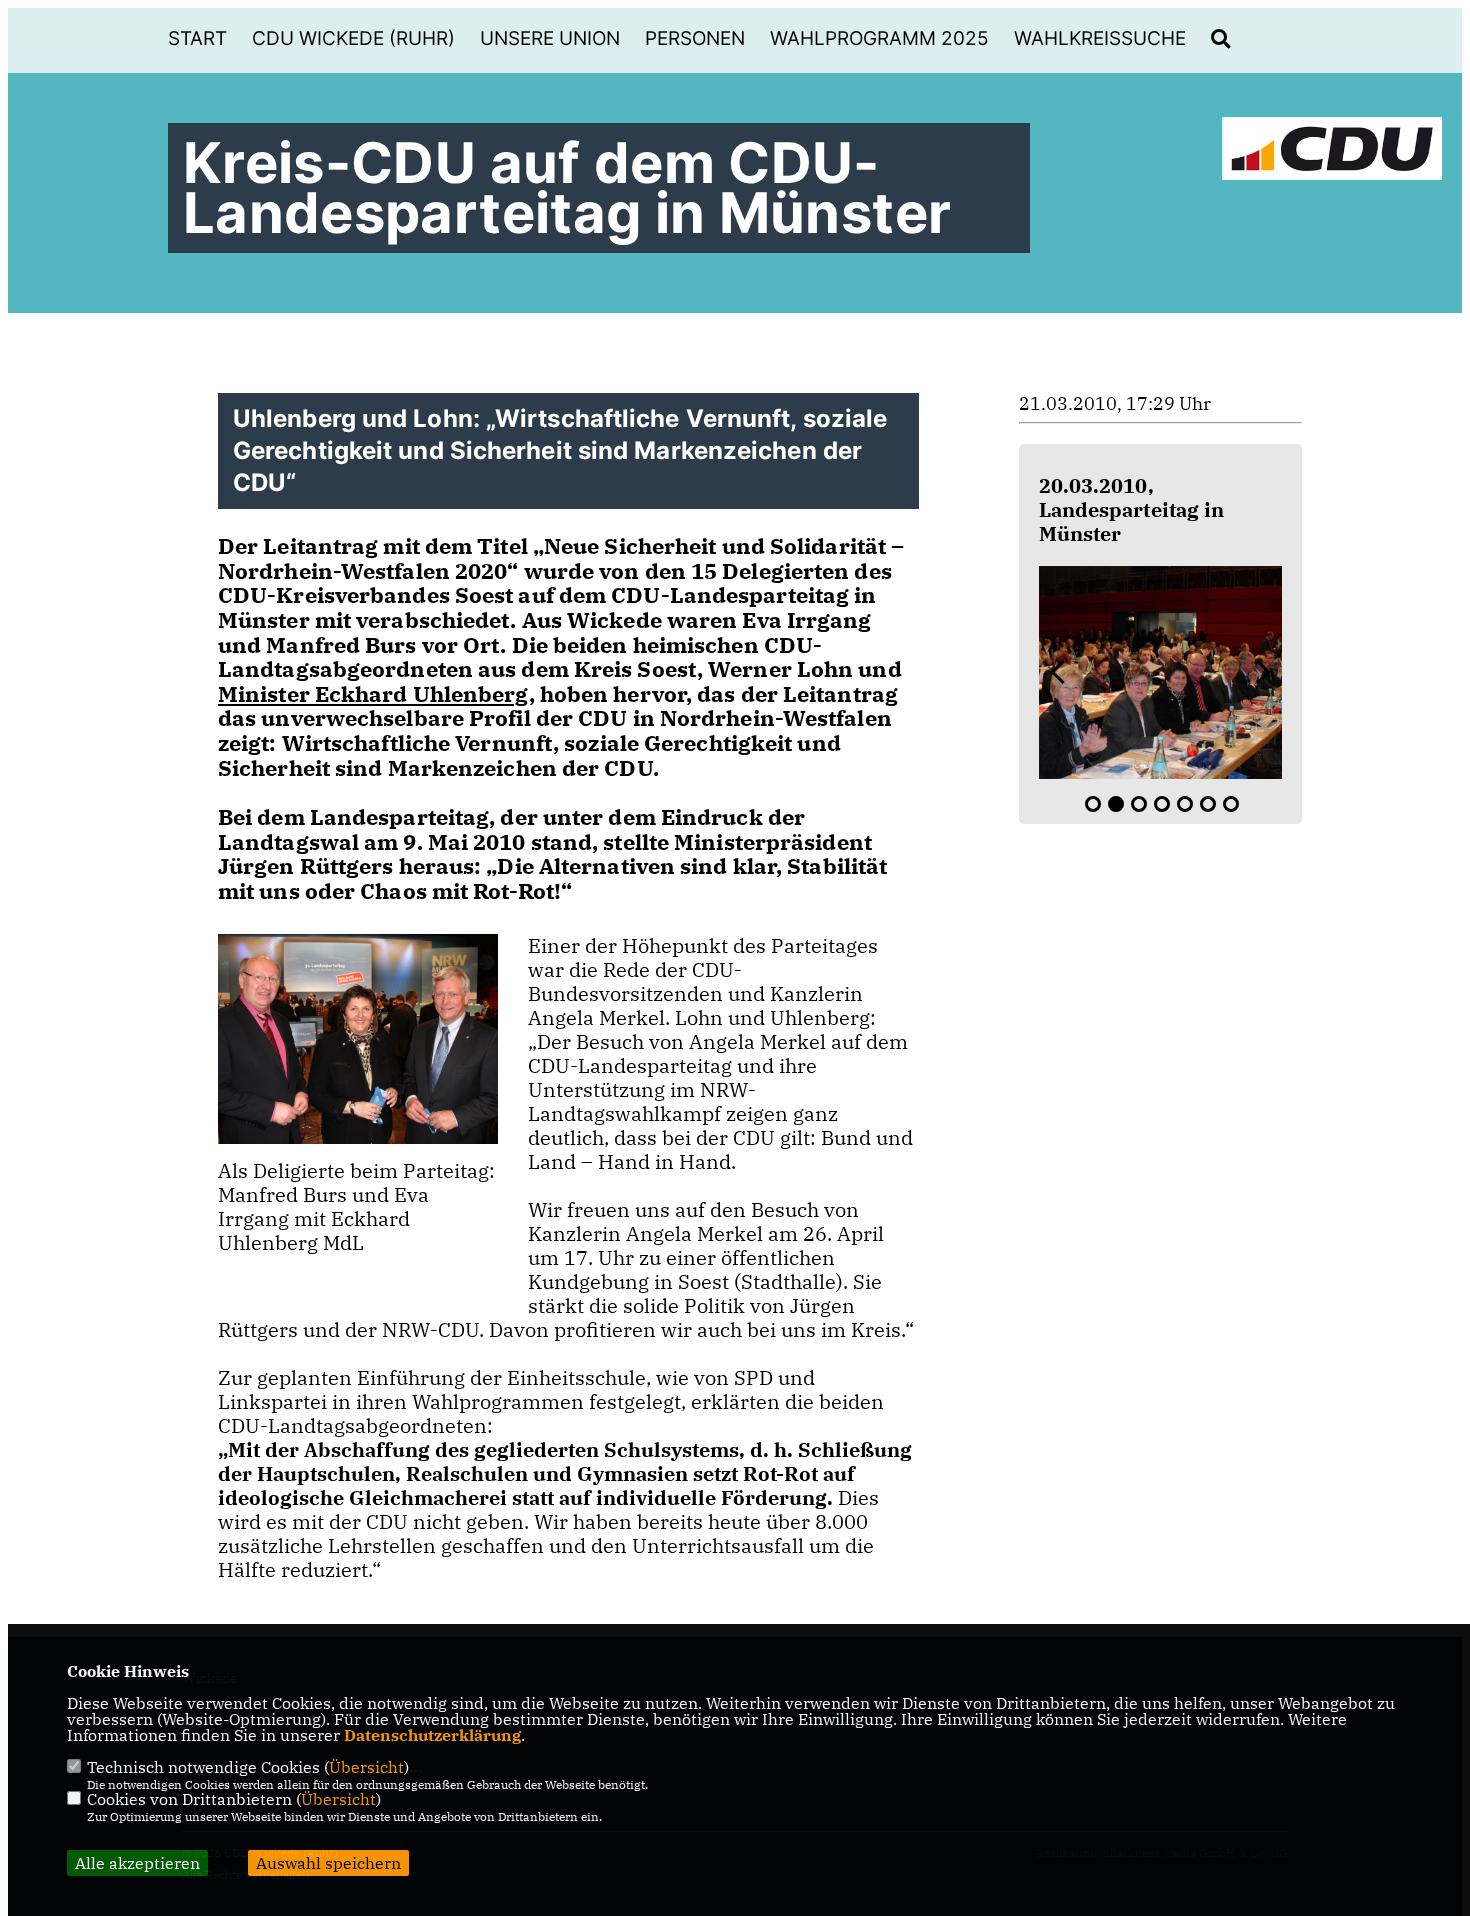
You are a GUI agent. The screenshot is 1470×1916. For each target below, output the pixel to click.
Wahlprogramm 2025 (879, 38)
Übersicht (366, 1767)
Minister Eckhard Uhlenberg (373, 693)
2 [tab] (1116, 804)
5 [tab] (1185, 804)
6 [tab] (1208, 804)
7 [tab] (1231, 804)
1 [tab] (1093, 804)
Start (197, 38)
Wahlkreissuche (1100, 38)
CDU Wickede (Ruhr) (353, 38)
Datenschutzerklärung (432, 1735)
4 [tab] (1162, 804)
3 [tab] (1139, 804)
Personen (695, 38)
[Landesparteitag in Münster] (1161, 672)
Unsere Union (550, 38)
